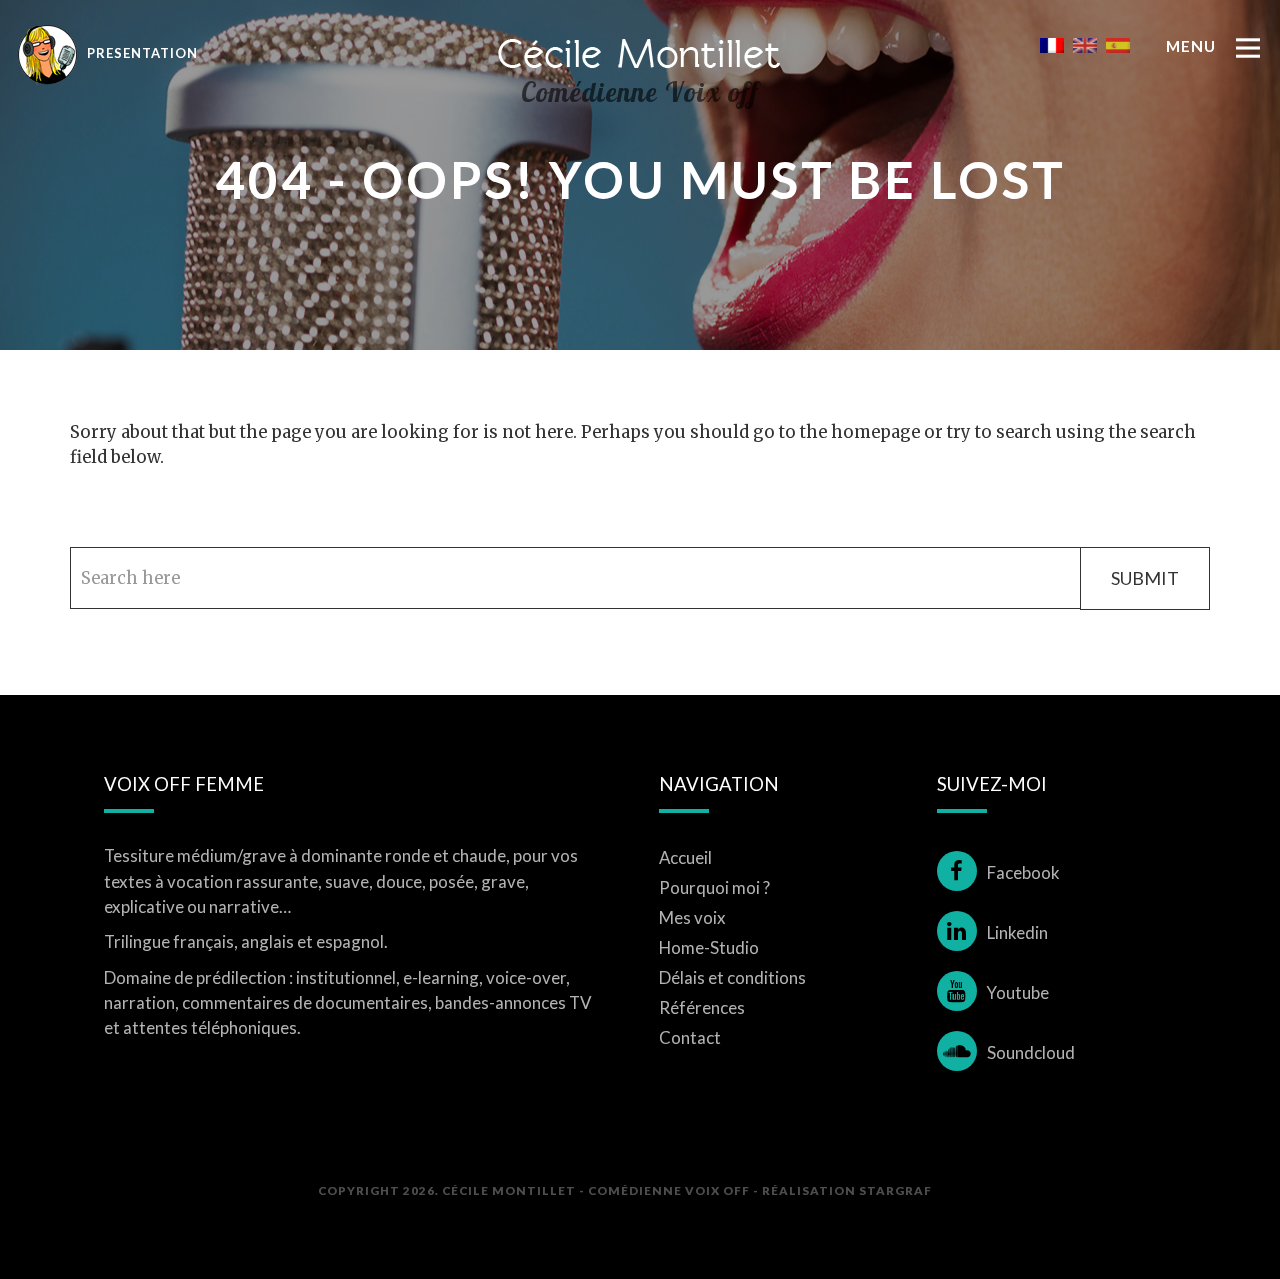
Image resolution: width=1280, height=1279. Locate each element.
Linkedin (1017, 932)
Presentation (140, 53)
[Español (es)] (1118, 44)
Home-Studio (709, 947)
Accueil (685, 857)
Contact (690, 1037)
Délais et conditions (732, 977)
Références (702, 1007)
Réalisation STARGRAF (847, 1190)
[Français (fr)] (1052, 44)
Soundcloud (1031, 1052)
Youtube (1018, 992)
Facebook (1023, 872)
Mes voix (692, 917)
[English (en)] (1085, 44)
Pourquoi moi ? (714, 887)
